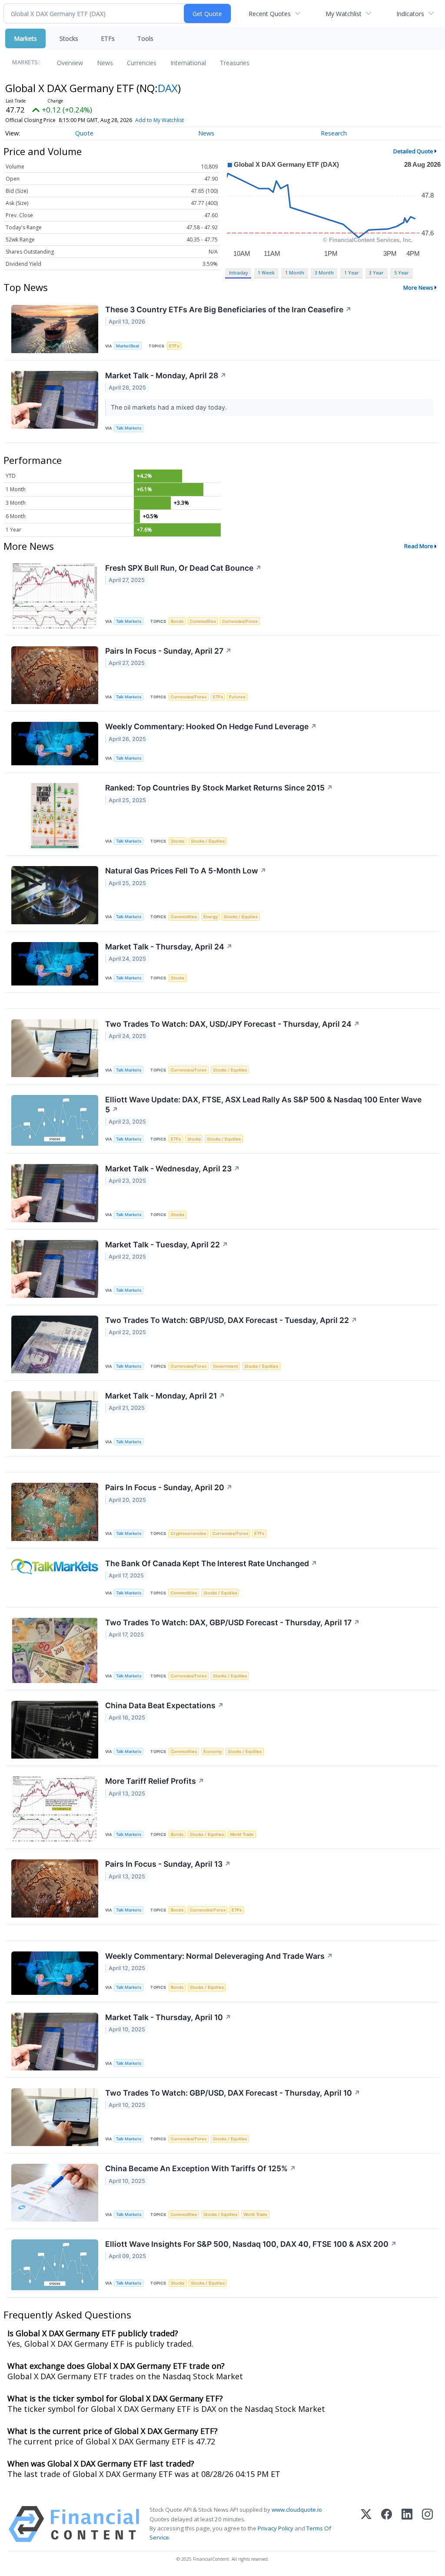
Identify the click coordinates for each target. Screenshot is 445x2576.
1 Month (295, 273)
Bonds (177, 621)
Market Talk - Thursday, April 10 (168, 2017)
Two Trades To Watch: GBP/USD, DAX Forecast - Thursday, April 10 (233, 2093)
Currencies (142, 63)
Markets (25, 38)
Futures (237, 697)
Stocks (69, 38)
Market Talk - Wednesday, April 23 (173, 1169)
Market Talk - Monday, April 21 (165, 1396)
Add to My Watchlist (159, 120)
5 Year (402, 273)
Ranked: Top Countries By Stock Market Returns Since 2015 (219, 788)
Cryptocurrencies (188, 1533)
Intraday (238, 273)
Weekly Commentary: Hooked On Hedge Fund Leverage (211, 726)
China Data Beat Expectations (164, 1705)
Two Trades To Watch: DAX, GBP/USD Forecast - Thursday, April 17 (232, 1622)
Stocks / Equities (208, 841)
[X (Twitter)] (366, 2524)
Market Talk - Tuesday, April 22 (167, 1245)
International (188, 63)
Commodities (203, 621)
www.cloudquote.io (297, 2510)
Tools (145, 38)
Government (226, 1366)
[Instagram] (427, 2524)
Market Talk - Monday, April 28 (166, 375)
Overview (70, 63)
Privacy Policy (276, 2528)
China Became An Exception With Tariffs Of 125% (201, 2168)
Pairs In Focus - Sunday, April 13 (168, 1864)
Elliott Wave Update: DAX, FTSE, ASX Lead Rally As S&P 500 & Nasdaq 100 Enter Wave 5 (263, 1104)
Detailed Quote (413, 151)
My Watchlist (344, 14)
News (105, 63)
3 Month (324, 273)
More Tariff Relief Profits (155, 1781)
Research (334, 133)
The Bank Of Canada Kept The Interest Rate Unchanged (211, 1563)
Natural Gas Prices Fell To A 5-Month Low (186, 871)
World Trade (242, 1834)
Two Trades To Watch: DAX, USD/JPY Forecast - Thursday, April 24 (232, 1024)
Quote (84, 133)
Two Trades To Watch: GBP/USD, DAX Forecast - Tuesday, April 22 (231, 1320)
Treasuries (235, 63)
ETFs (108, 38)
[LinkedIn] (407, 2524)
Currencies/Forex (240, 621)
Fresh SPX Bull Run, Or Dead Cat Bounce (183, 568)
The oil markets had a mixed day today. (170, 407)
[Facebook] (387, 2524)
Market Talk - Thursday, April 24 (169, 947)
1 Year (352, 273)
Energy (211, 917)
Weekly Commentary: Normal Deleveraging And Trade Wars (219, 1956)
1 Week (266, 273)
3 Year (376, 273)
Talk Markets (129, 428)
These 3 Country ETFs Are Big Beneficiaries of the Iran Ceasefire (228, 309)
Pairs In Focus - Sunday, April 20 (169, 1487)
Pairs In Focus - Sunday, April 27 (168, 651)
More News (418, 288)
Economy (213, 1751)
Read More (419, 546)
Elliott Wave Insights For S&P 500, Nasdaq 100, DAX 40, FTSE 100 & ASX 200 (251, 2244)
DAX (168, 88)
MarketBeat (128, 346)
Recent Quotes (270, 14)
